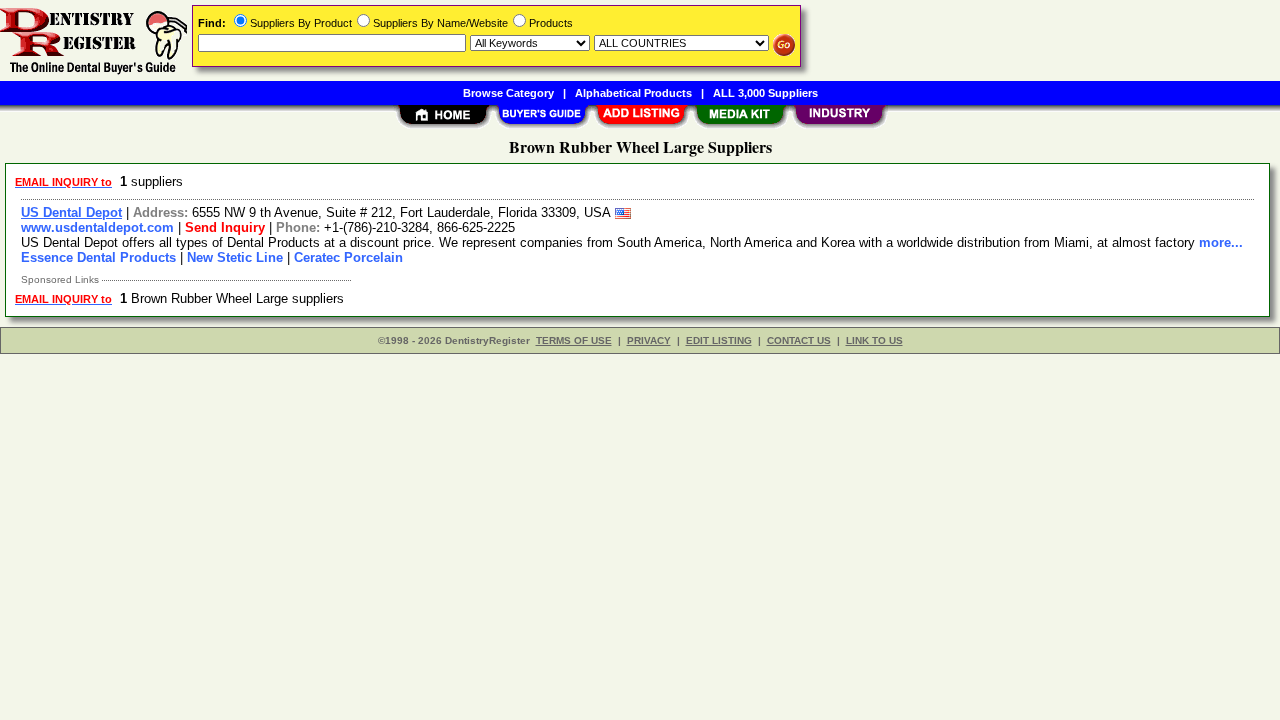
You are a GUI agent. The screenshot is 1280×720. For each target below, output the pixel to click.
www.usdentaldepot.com (97, 227)
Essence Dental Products (98, 257)
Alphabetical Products (633, 93)
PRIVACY (649, 340)
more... (1221, 242)
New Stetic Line (235, 257)
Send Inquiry (225, 227)
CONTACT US (799, 340)
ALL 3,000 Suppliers (765, 93)
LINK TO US (874, 340)
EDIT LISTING (719, 340)
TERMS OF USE (574, 340)
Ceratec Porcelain (348, 257)
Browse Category (508, 93)
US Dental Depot (71, 212)
